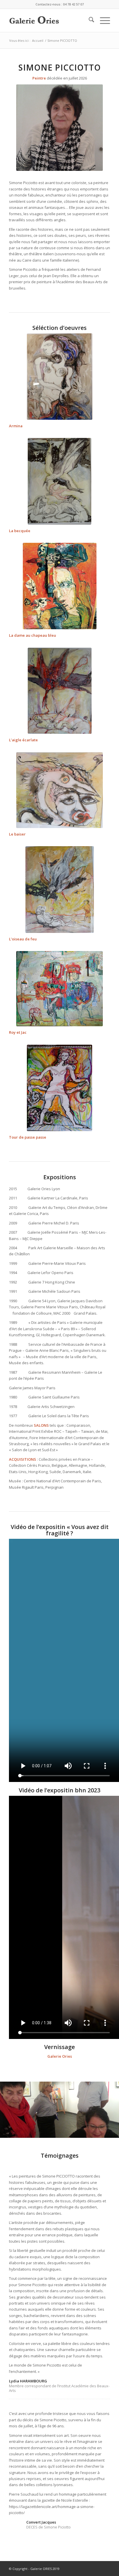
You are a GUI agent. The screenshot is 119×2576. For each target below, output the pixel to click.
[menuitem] (89, 20)
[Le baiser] (59, 790)
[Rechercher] (89, 20)
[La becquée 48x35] (59, 481)
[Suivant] (106, 2108)
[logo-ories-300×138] (49, 20)
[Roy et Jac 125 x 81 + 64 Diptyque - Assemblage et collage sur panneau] (59, 989)
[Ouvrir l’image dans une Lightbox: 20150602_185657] (113, 2136)
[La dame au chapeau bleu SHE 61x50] (60, 586)
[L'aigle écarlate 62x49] (60, 691)
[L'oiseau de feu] (60, 890)
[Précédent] (13, 2108)
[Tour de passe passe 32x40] (59, 1088)
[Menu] (102, 20)
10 (80, 2131)
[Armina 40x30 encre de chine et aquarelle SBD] (60, 376)
